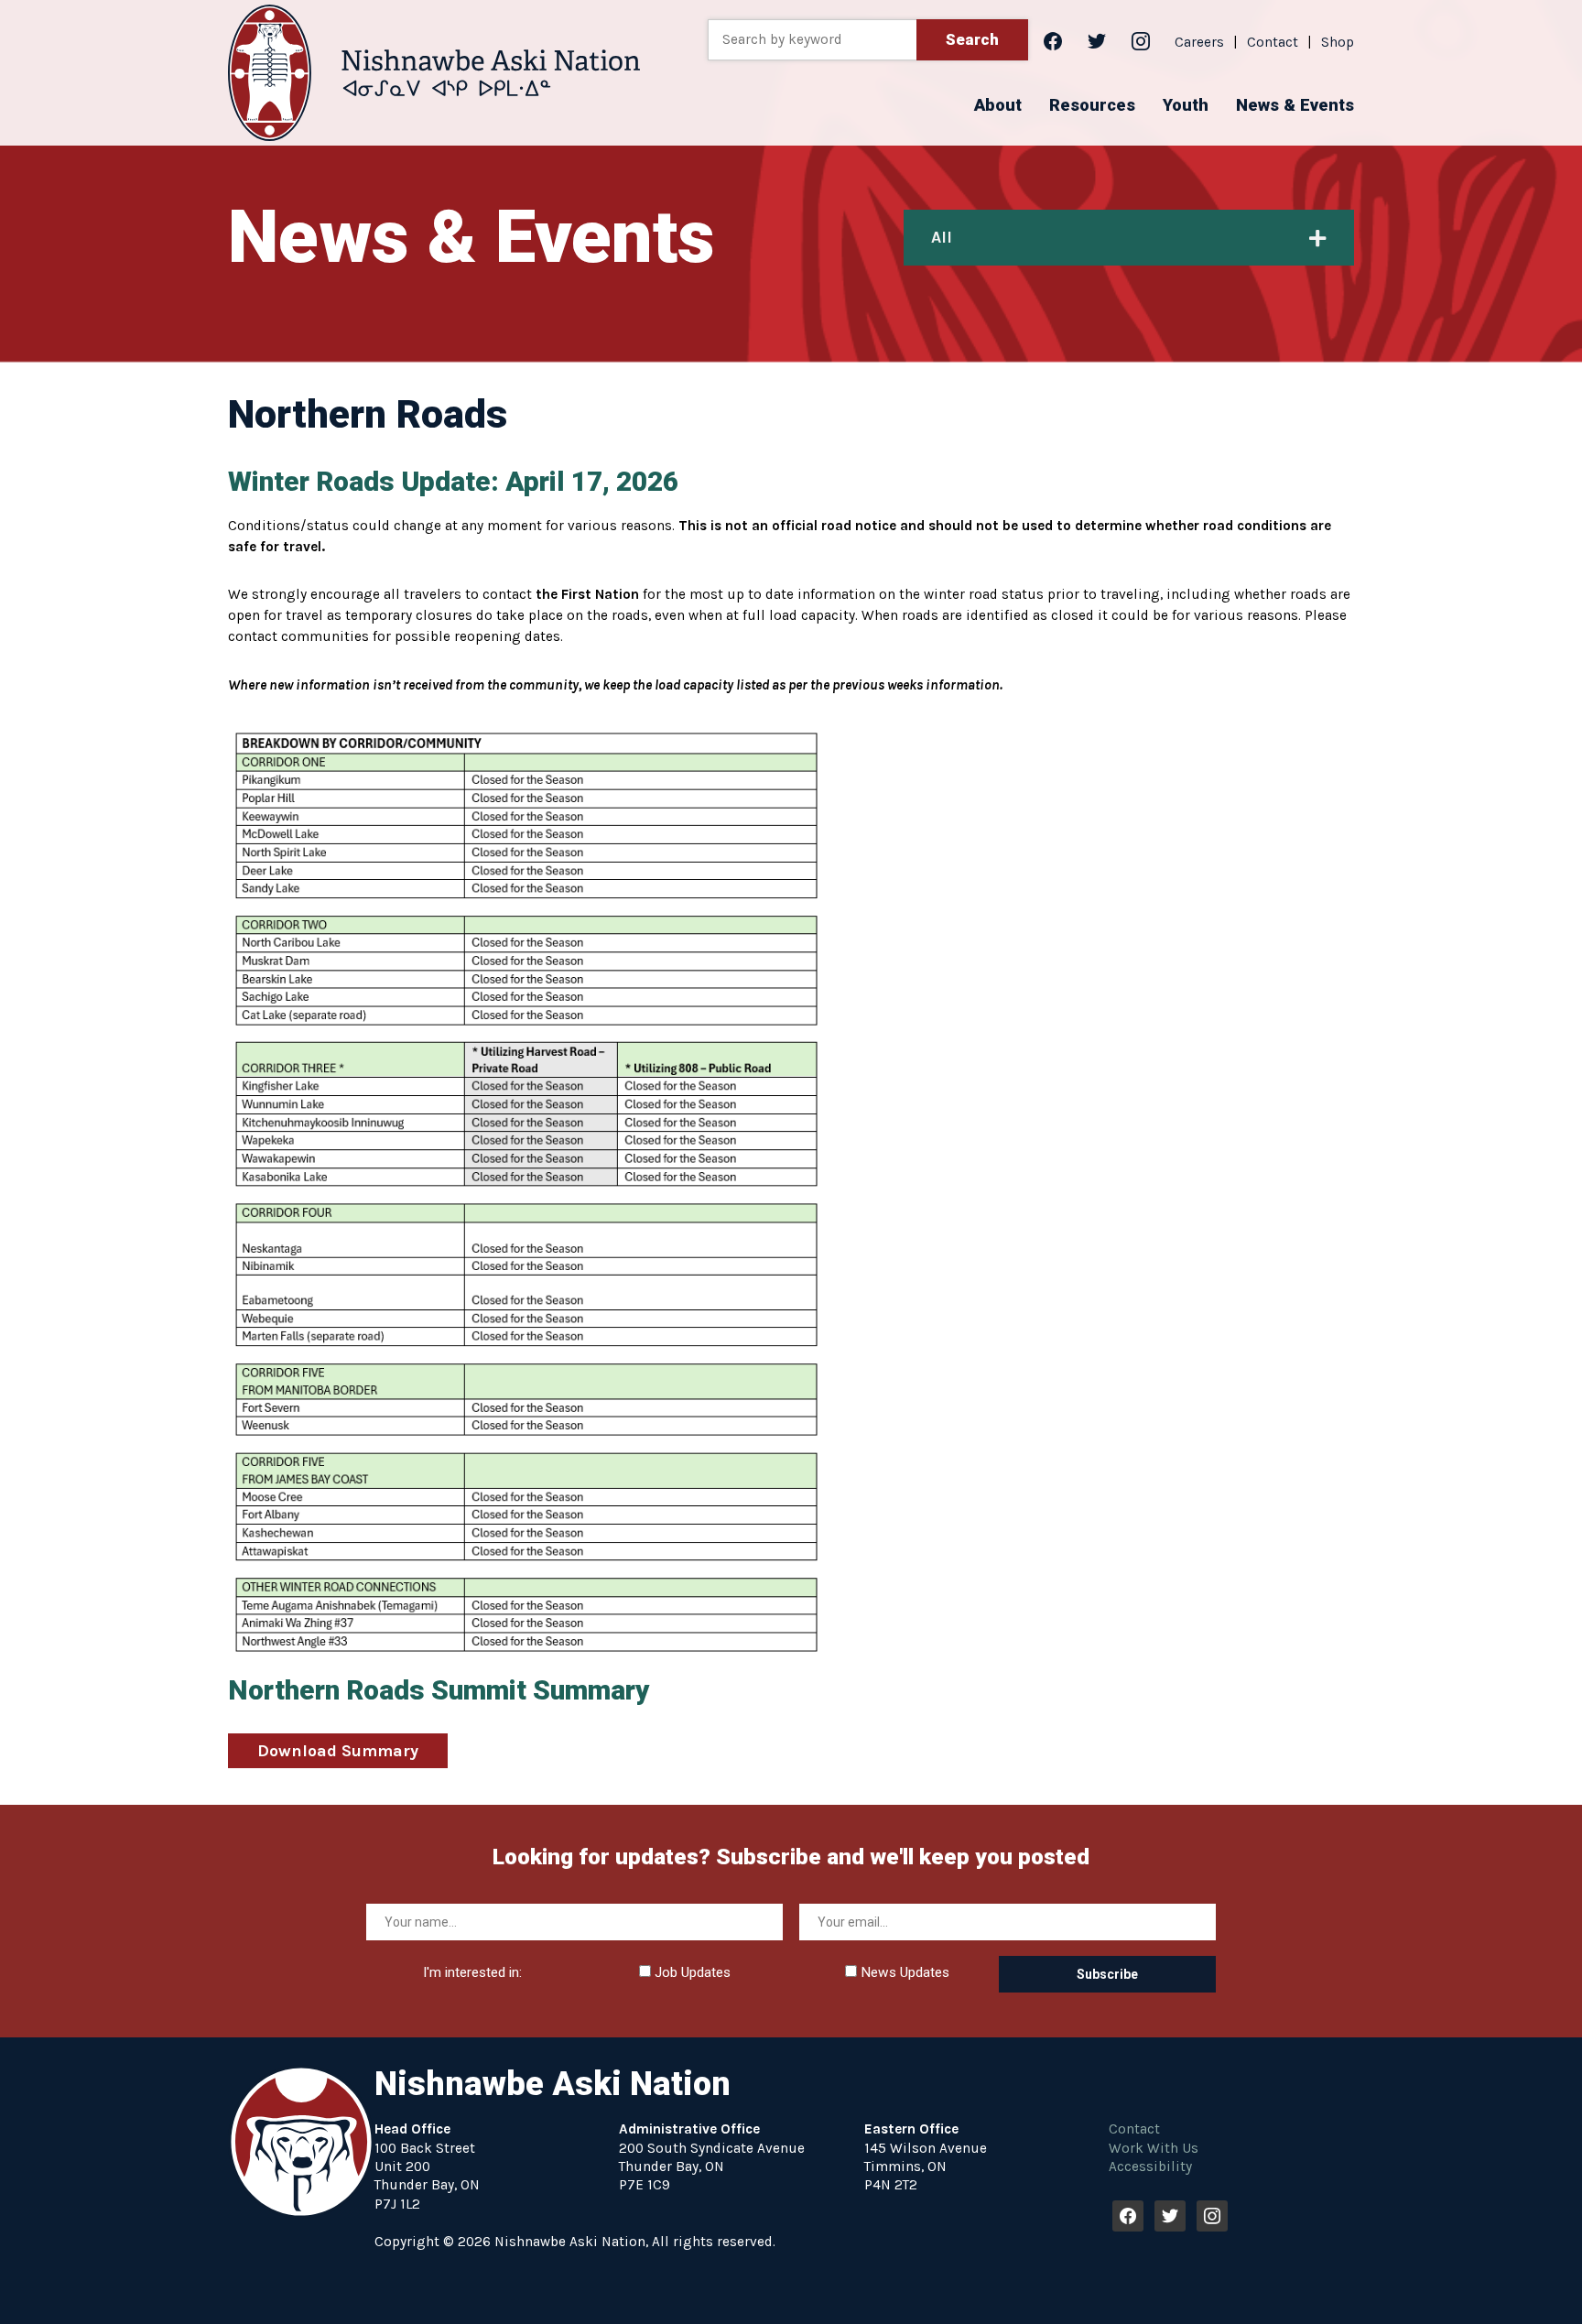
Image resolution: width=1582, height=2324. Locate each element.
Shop (1338, 42)
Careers (1199, 42)
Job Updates (691, 1972)
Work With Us (1154, 2148)
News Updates (903, 1972)
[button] (998, 105)
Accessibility (1150, 2167)
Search (972, 39)
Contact (1273, 42)
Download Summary (338, 1751)
